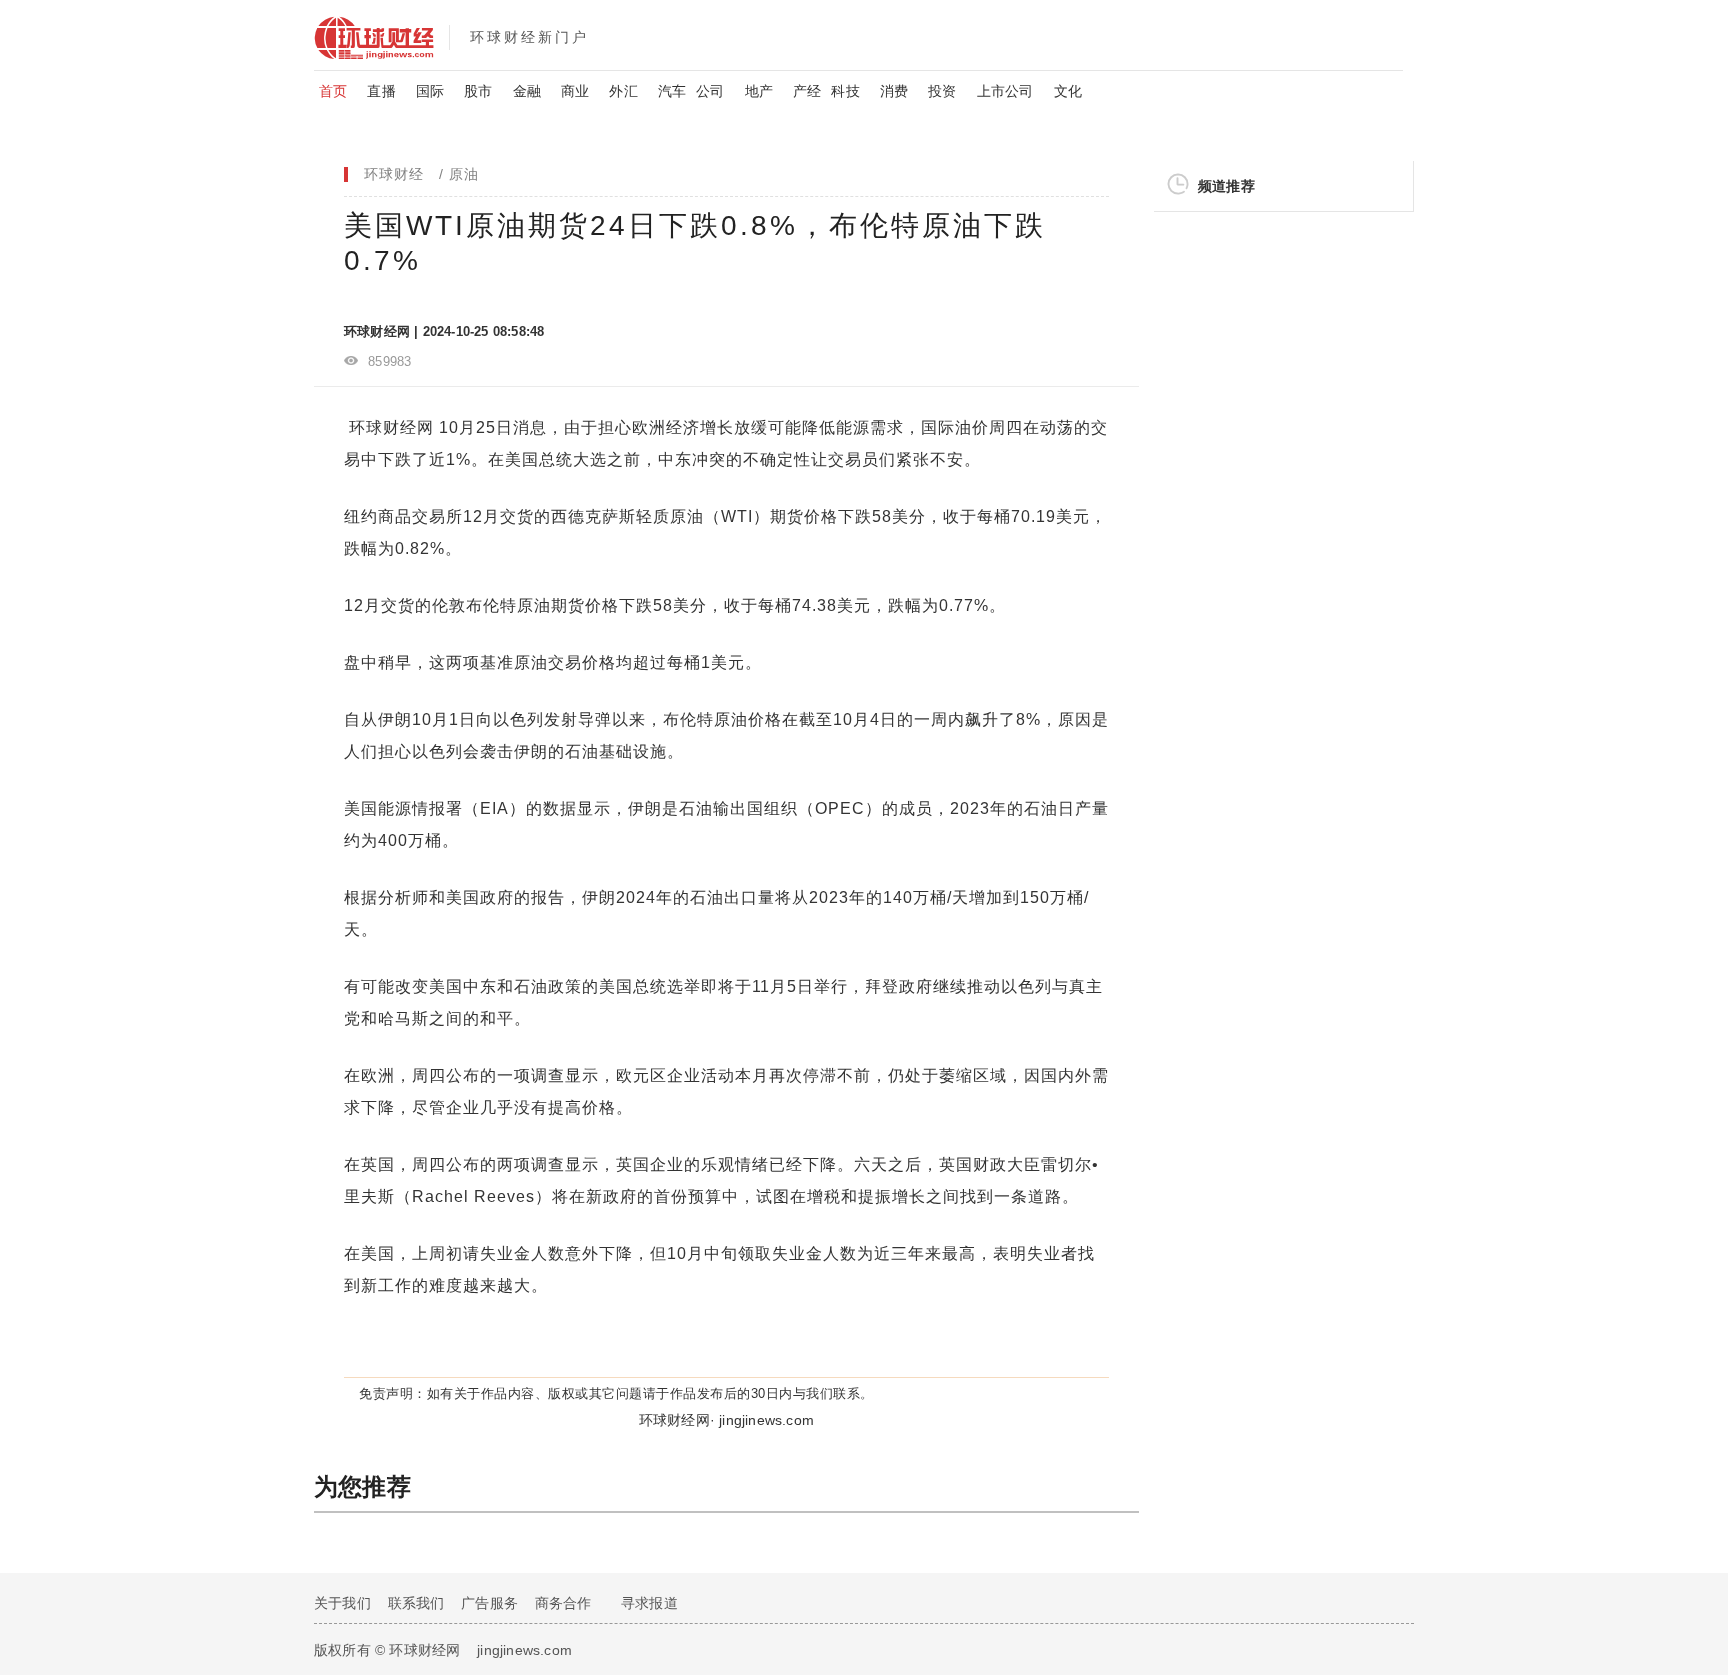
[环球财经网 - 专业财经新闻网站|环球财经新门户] (381, 35)
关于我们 (342, 1603)
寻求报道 (649, 1603)
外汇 (623, 91)
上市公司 (1005, 91)
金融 (527, 91)
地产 (759, 91)
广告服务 (489, 1603)
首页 (333, 91)
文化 (1068, 91)
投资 (942, 91)
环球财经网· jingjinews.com (726, 1420)
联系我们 (416, 1603)
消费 (894, 91)
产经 (807, 91)
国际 (430, 91)
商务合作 (563, 1603)
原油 (464, 174)
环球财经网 (391, 427)
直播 (381, 91)
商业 (575, 91)
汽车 (672, 91)
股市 (478, 91)
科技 (845, 91)
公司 (710, 91)
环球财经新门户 (529, 37)
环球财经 (394, 174)
